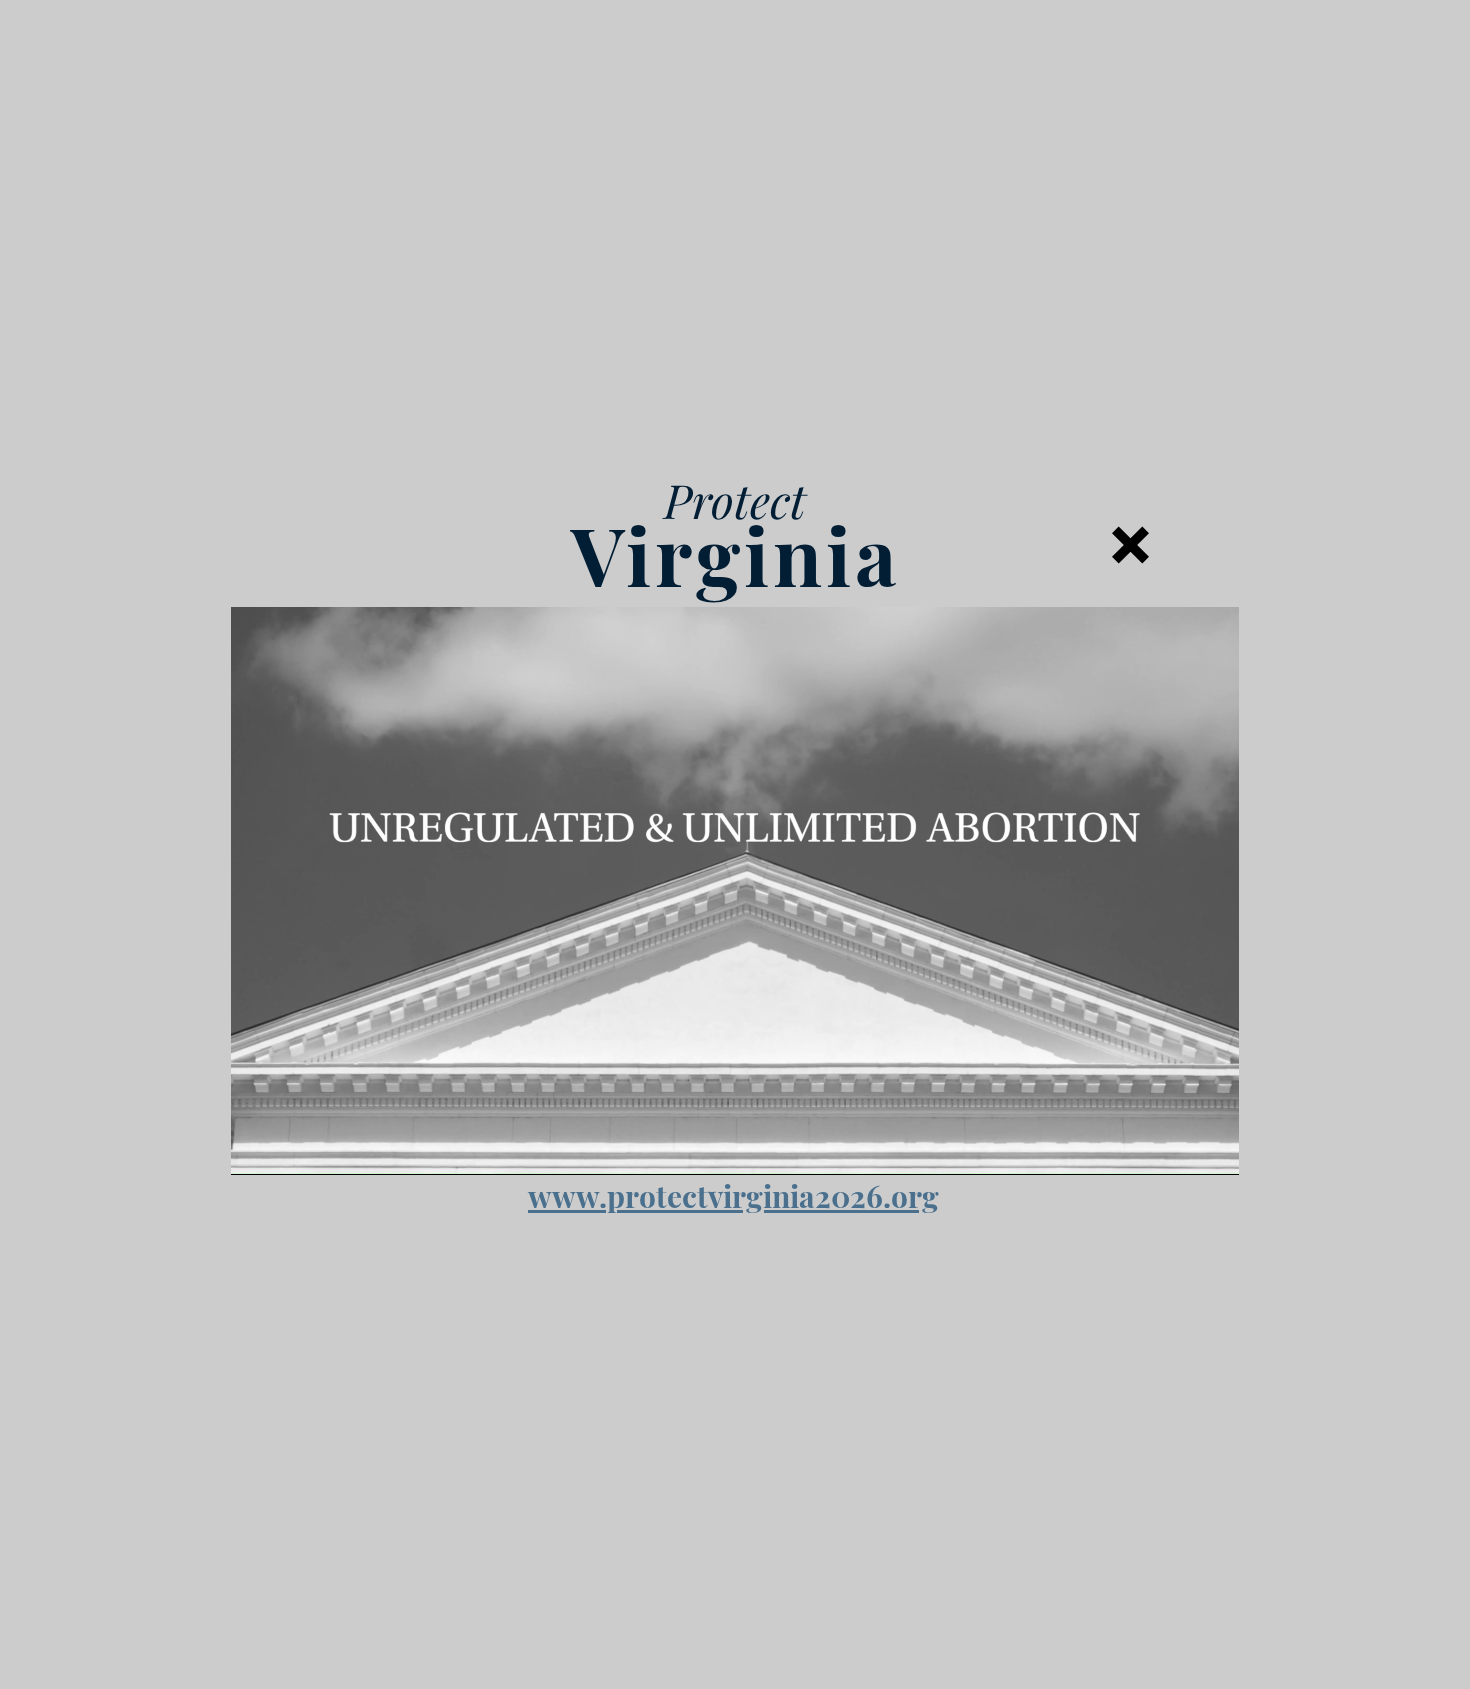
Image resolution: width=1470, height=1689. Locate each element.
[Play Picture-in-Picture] (1178, 1148)
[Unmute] (291, 1148)
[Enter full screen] (1212, 1148)
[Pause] (257, 1148)
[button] (1130, 545)
